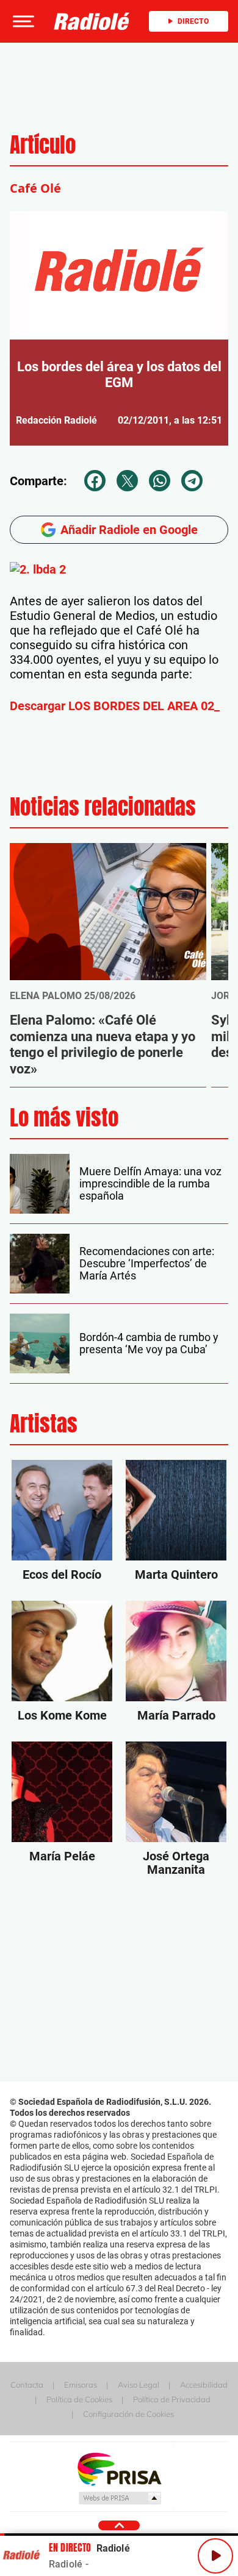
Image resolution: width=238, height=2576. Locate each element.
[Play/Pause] (215, 2556)
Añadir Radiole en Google (129, 530)
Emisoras (81, 2385)
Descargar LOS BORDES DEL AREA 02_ (115, 706)
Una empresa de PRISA (119, 2468)
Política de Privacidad (172, 2399)
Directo (193, 21)
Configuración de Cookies (128, 2414)
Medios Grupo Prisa (119, 2498)
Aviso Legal (139, 2385)
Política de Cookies (79, 2399)
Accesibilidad (204, 2385)
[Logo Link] (92, 21)
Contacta (27, 2385)
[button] (22, 21)
